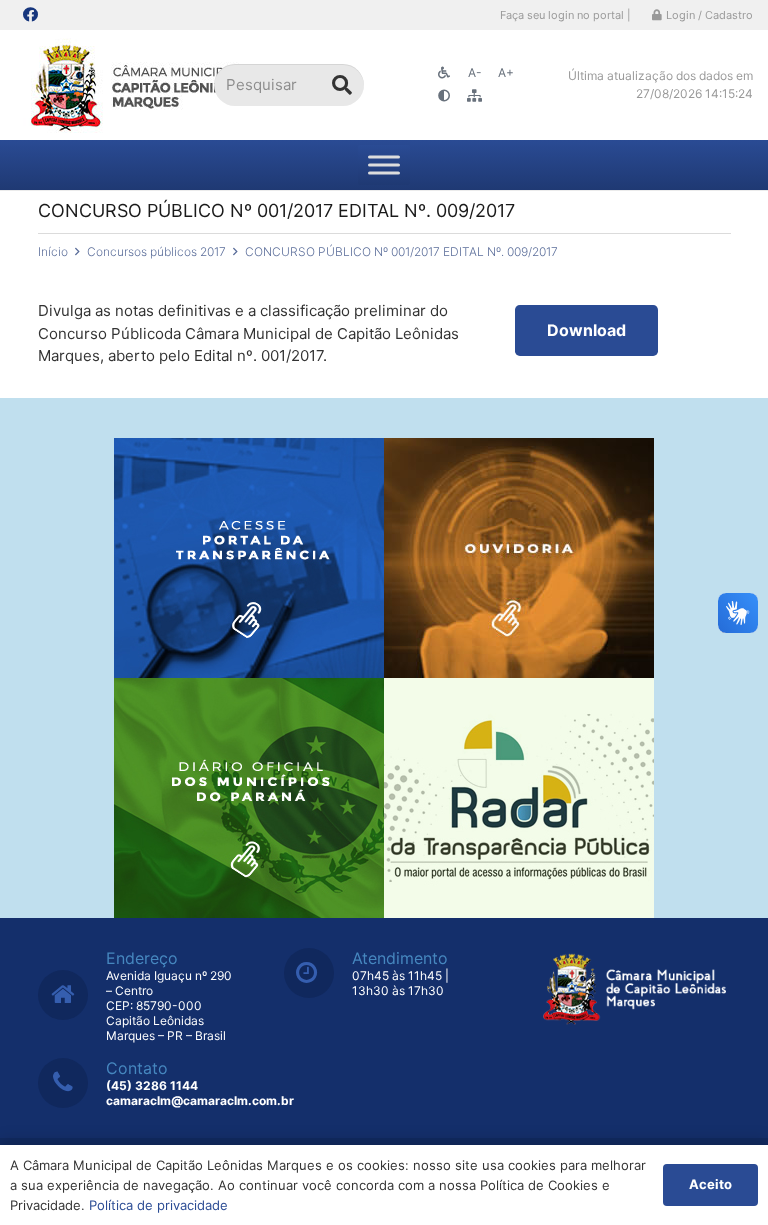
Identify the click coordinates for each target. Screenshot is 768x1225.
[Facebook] (30, 15)
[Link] (137, 85)
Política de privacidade (158, 1205)
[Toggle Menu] (384, 164)
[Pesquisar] (342, 85)
